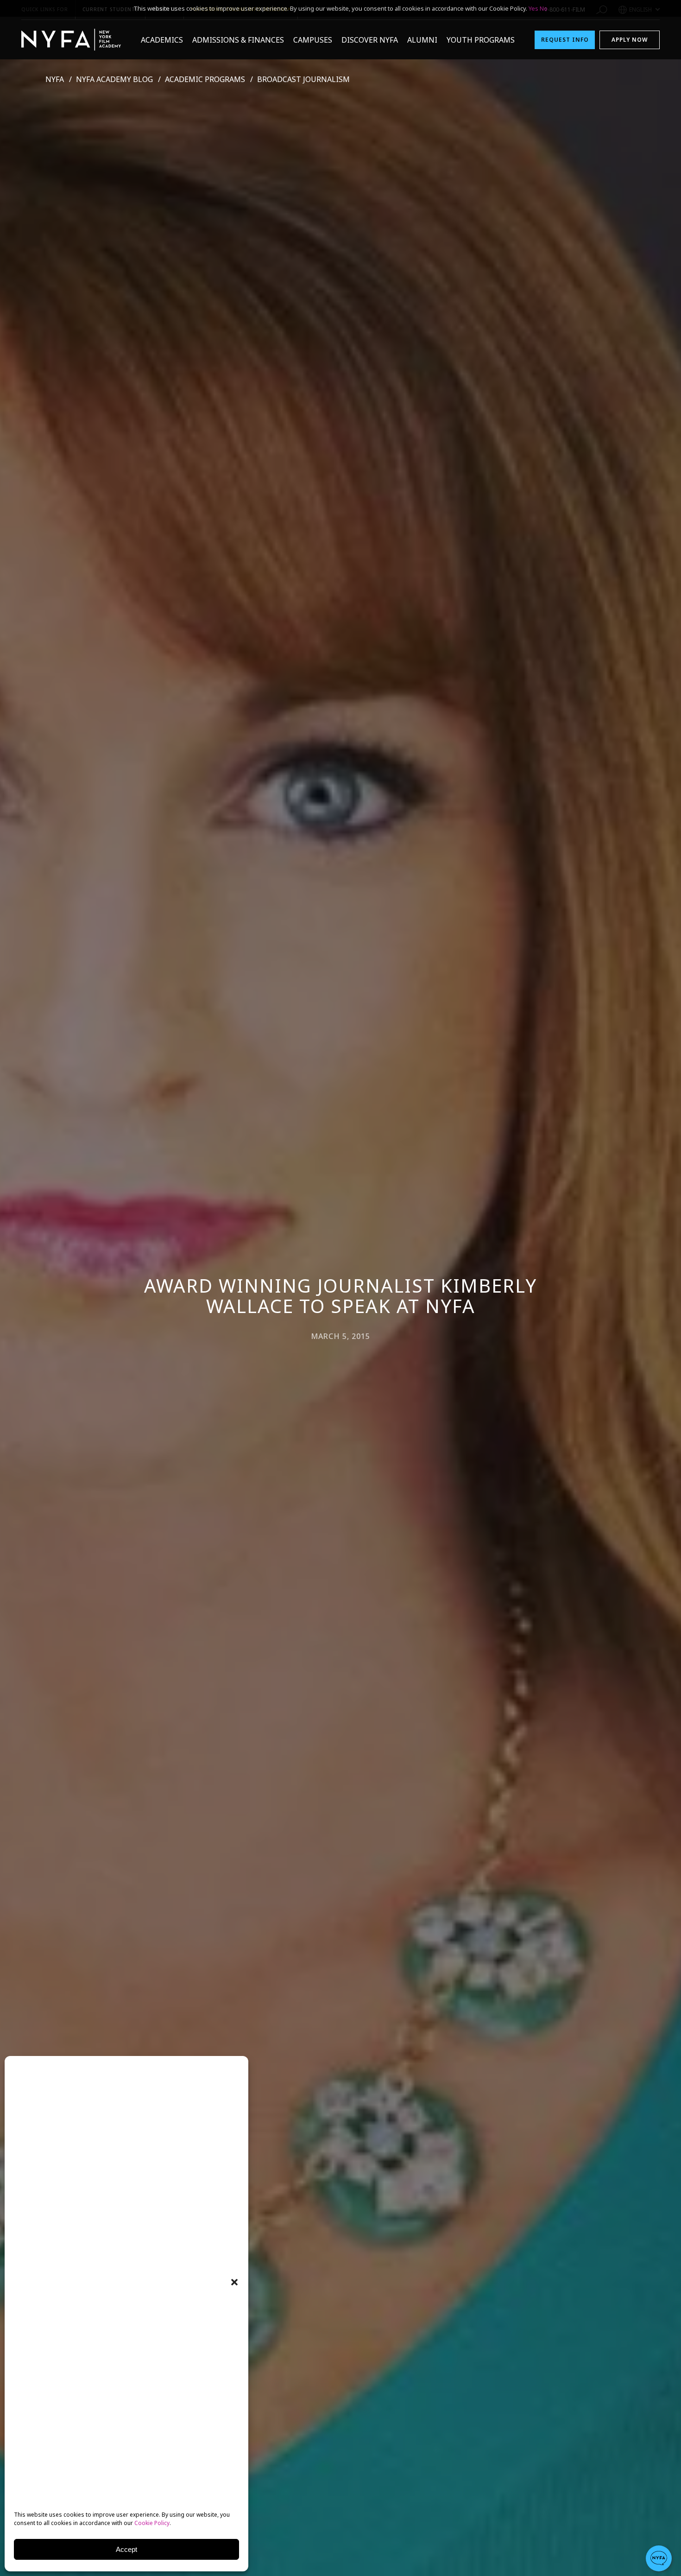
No (544, 8)
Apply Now (630, 40)
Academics (162, 40)
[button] (234, 2282)
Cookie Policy (152, 2523)
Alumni (422, 40)
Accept (126, 2549)
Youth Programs (481, 40)
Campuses (313, 40)
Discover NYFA (370, 40)
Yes (533, 8)
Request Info (565, 40)
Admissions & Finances (238, 40)
